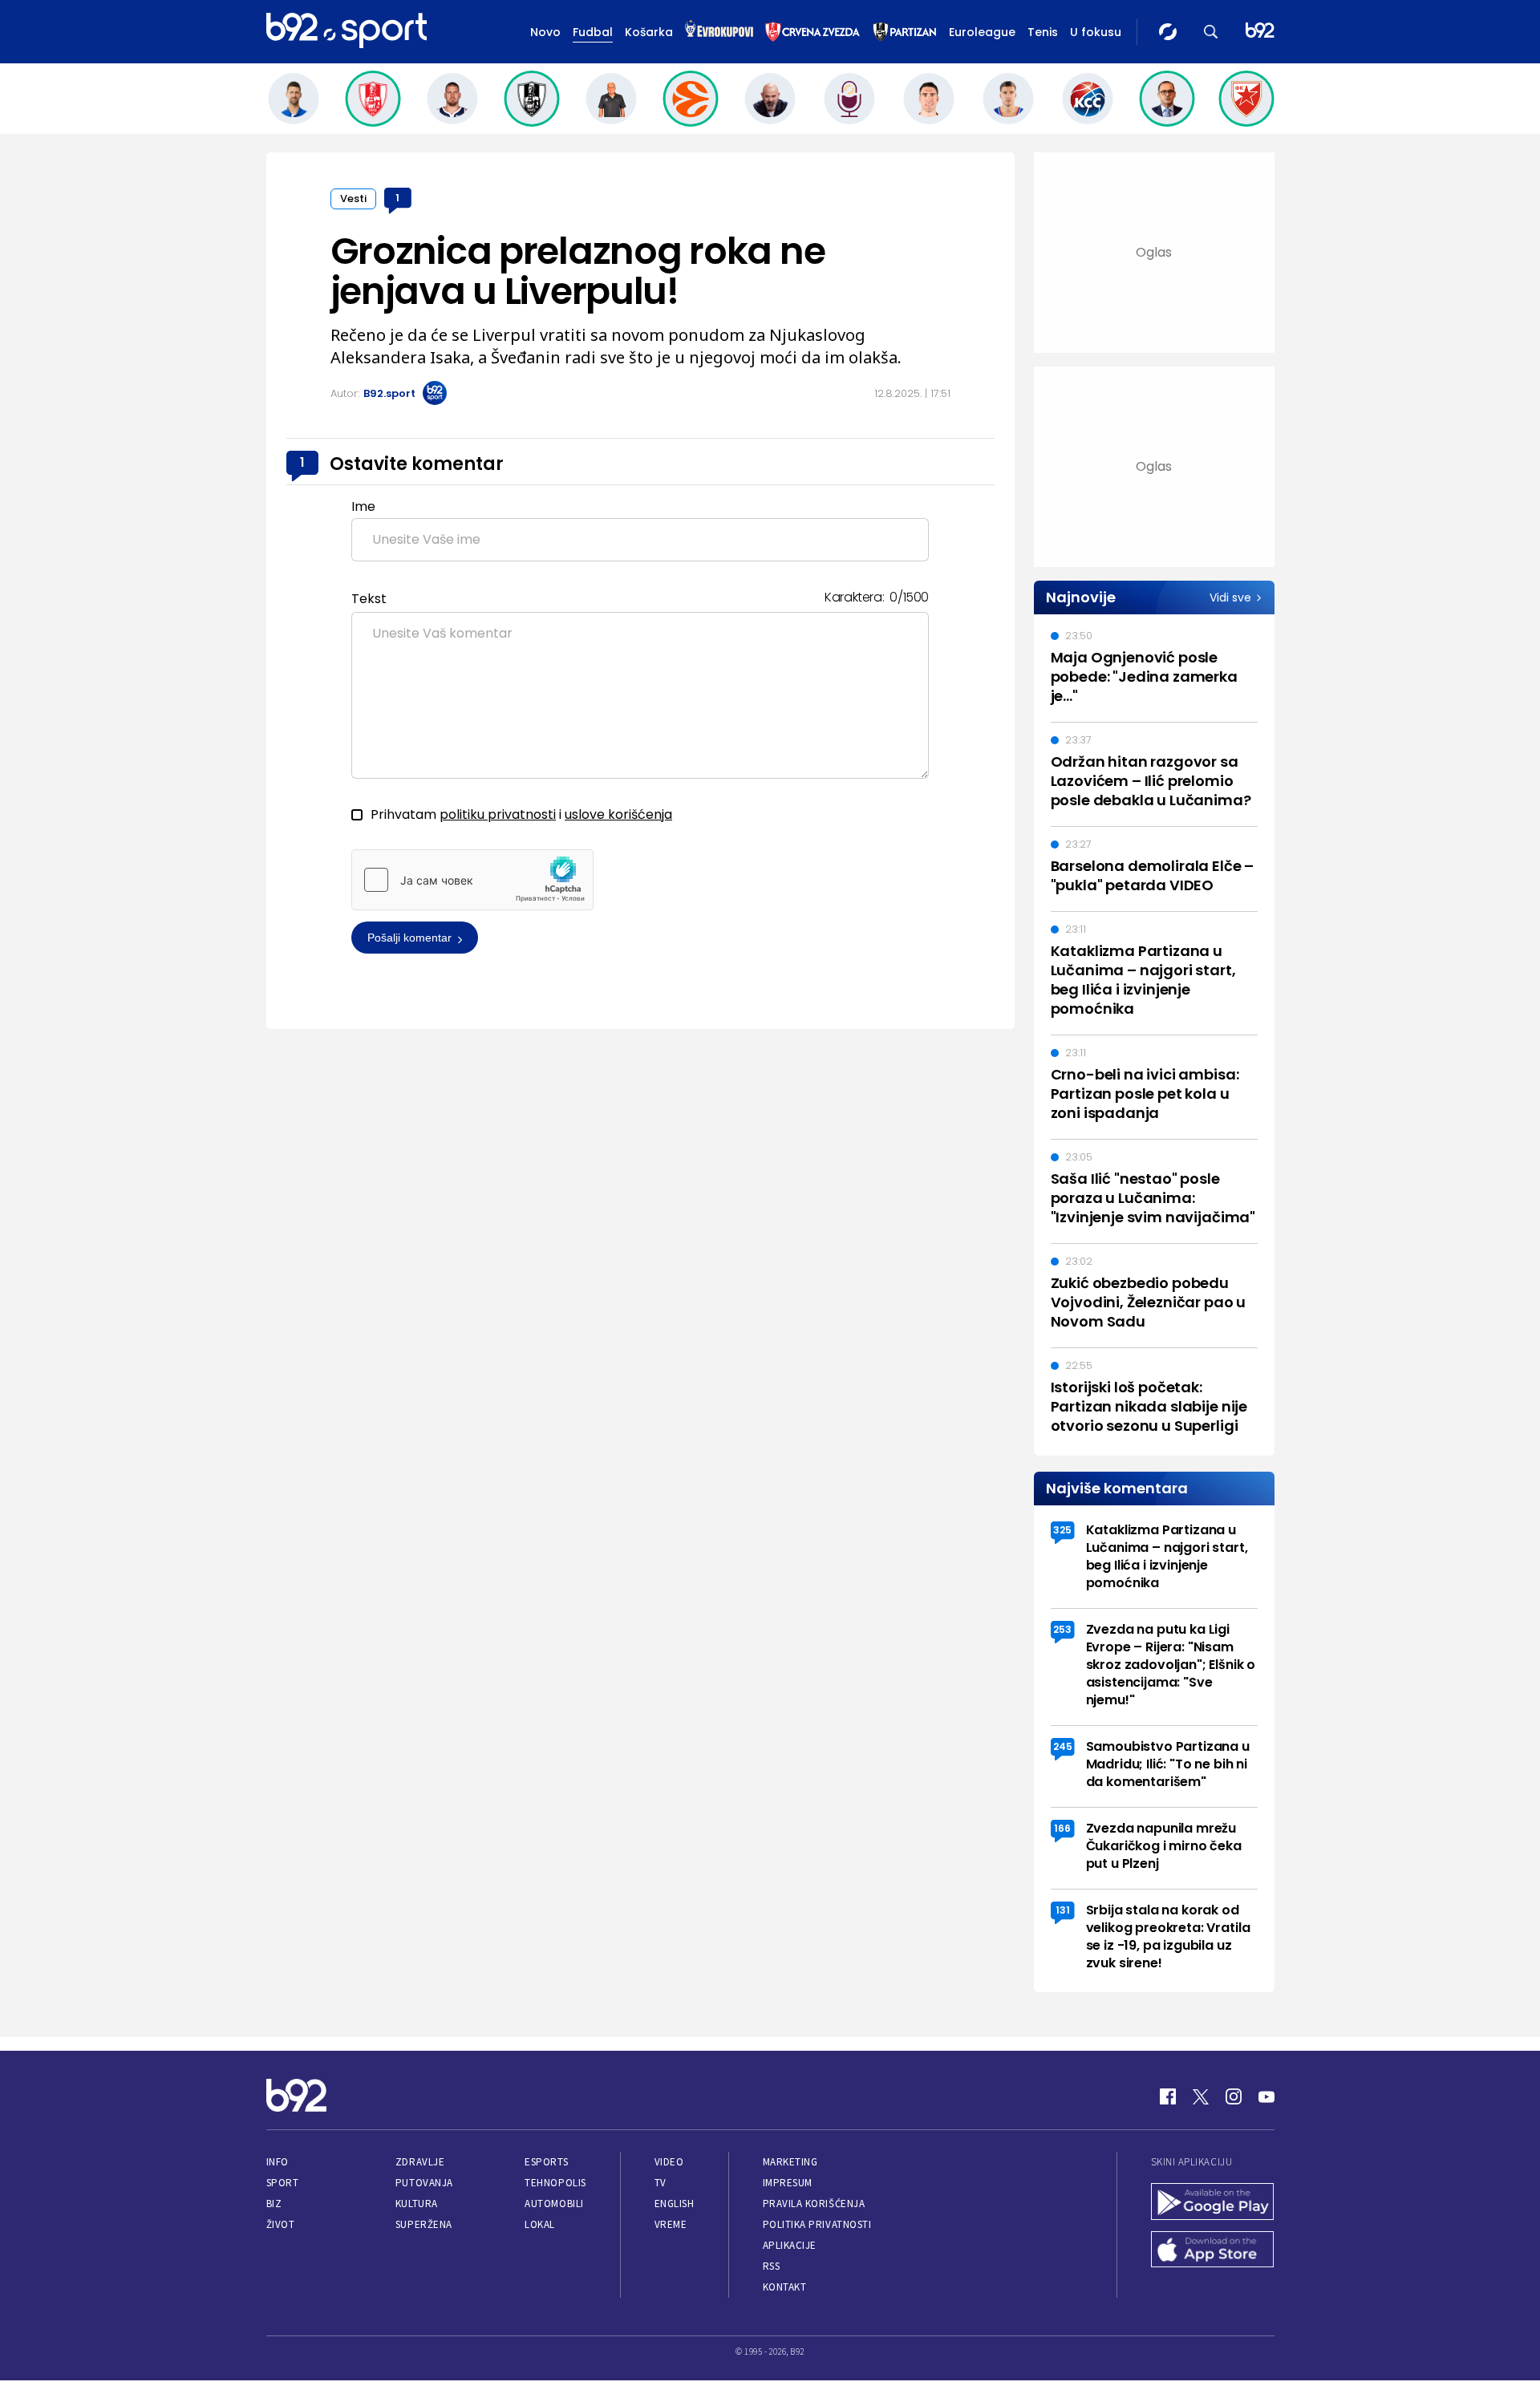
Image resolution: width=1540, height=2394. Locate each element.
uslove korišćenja (618, 814)
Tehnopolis (555, 2183)
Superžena (424, 2224)
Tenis (1043, 32)
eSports (546, 2162)
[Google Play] (1213, 2203)
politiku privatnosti (498, 814)
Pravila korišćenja (814, 2204)
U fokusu (1096, 32)
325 (1062, 1530)
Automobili (554, 2204)
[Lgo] (1260, 32)
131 (1063, 1910)
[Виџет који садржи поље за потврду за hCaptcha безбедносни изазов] (472, 880)
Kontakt (785, 2287)
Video (669, 2162)
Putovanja (424, 2183)
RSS (772, 2266)
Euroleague (982, 32)
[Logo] (346, 31)
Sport (283, 2183)
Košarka (649, 32)
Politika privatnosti (817, 2224)
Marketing (790, 2162)
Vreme (671, 2224)
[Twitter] (1201, 2096)
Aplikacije (790, 2245)
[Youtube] (1266, 2096)
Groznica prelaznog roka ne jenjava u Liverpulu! (578, 271)
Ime (363, 506)
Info (278, 2162)
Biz (274, 2204)
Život (281, 2224)
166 (1062, 1828)
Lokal (540, 2224)
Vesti (353, 198)
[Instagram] (1234, 2096)
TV (661, 2183)
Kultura (417, 2204)
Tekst (369, 599)
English (675, 2204)
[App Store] (1213, 2251)
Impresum (788, 2183)
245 (1063, 1746)
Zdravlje (420, 2162)
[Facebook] (1168, 2096)
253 (1062, 1629)
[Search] (1211, 32)
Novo (545, 32)
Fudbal (593, 32)
